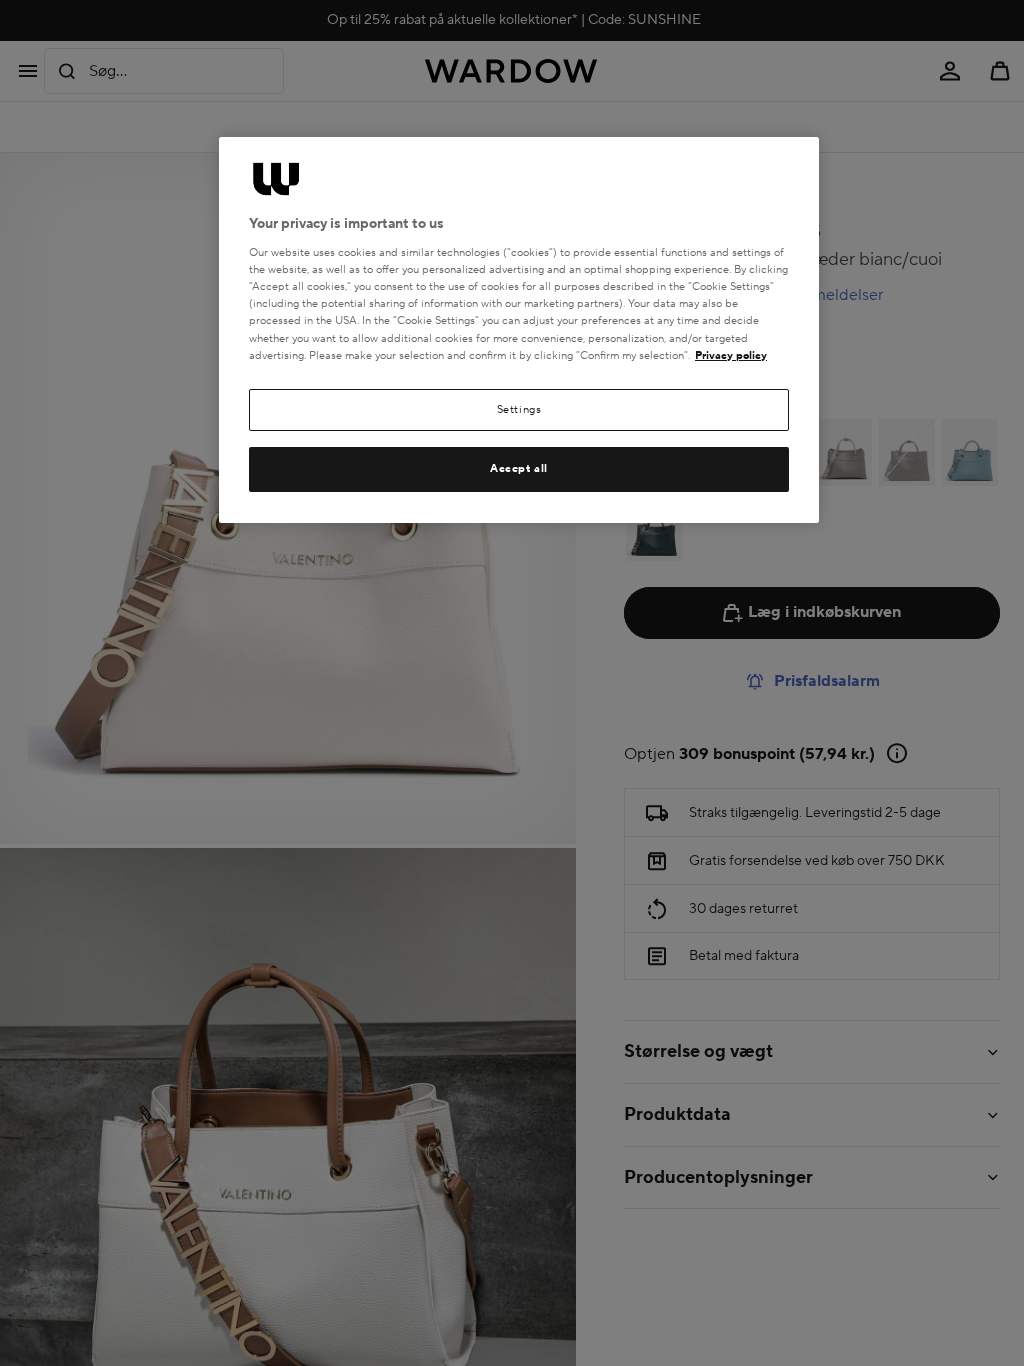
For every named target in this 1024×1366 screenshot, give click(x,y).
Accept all (519, 468)
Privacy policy (731, 355)
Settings (519, 409)
